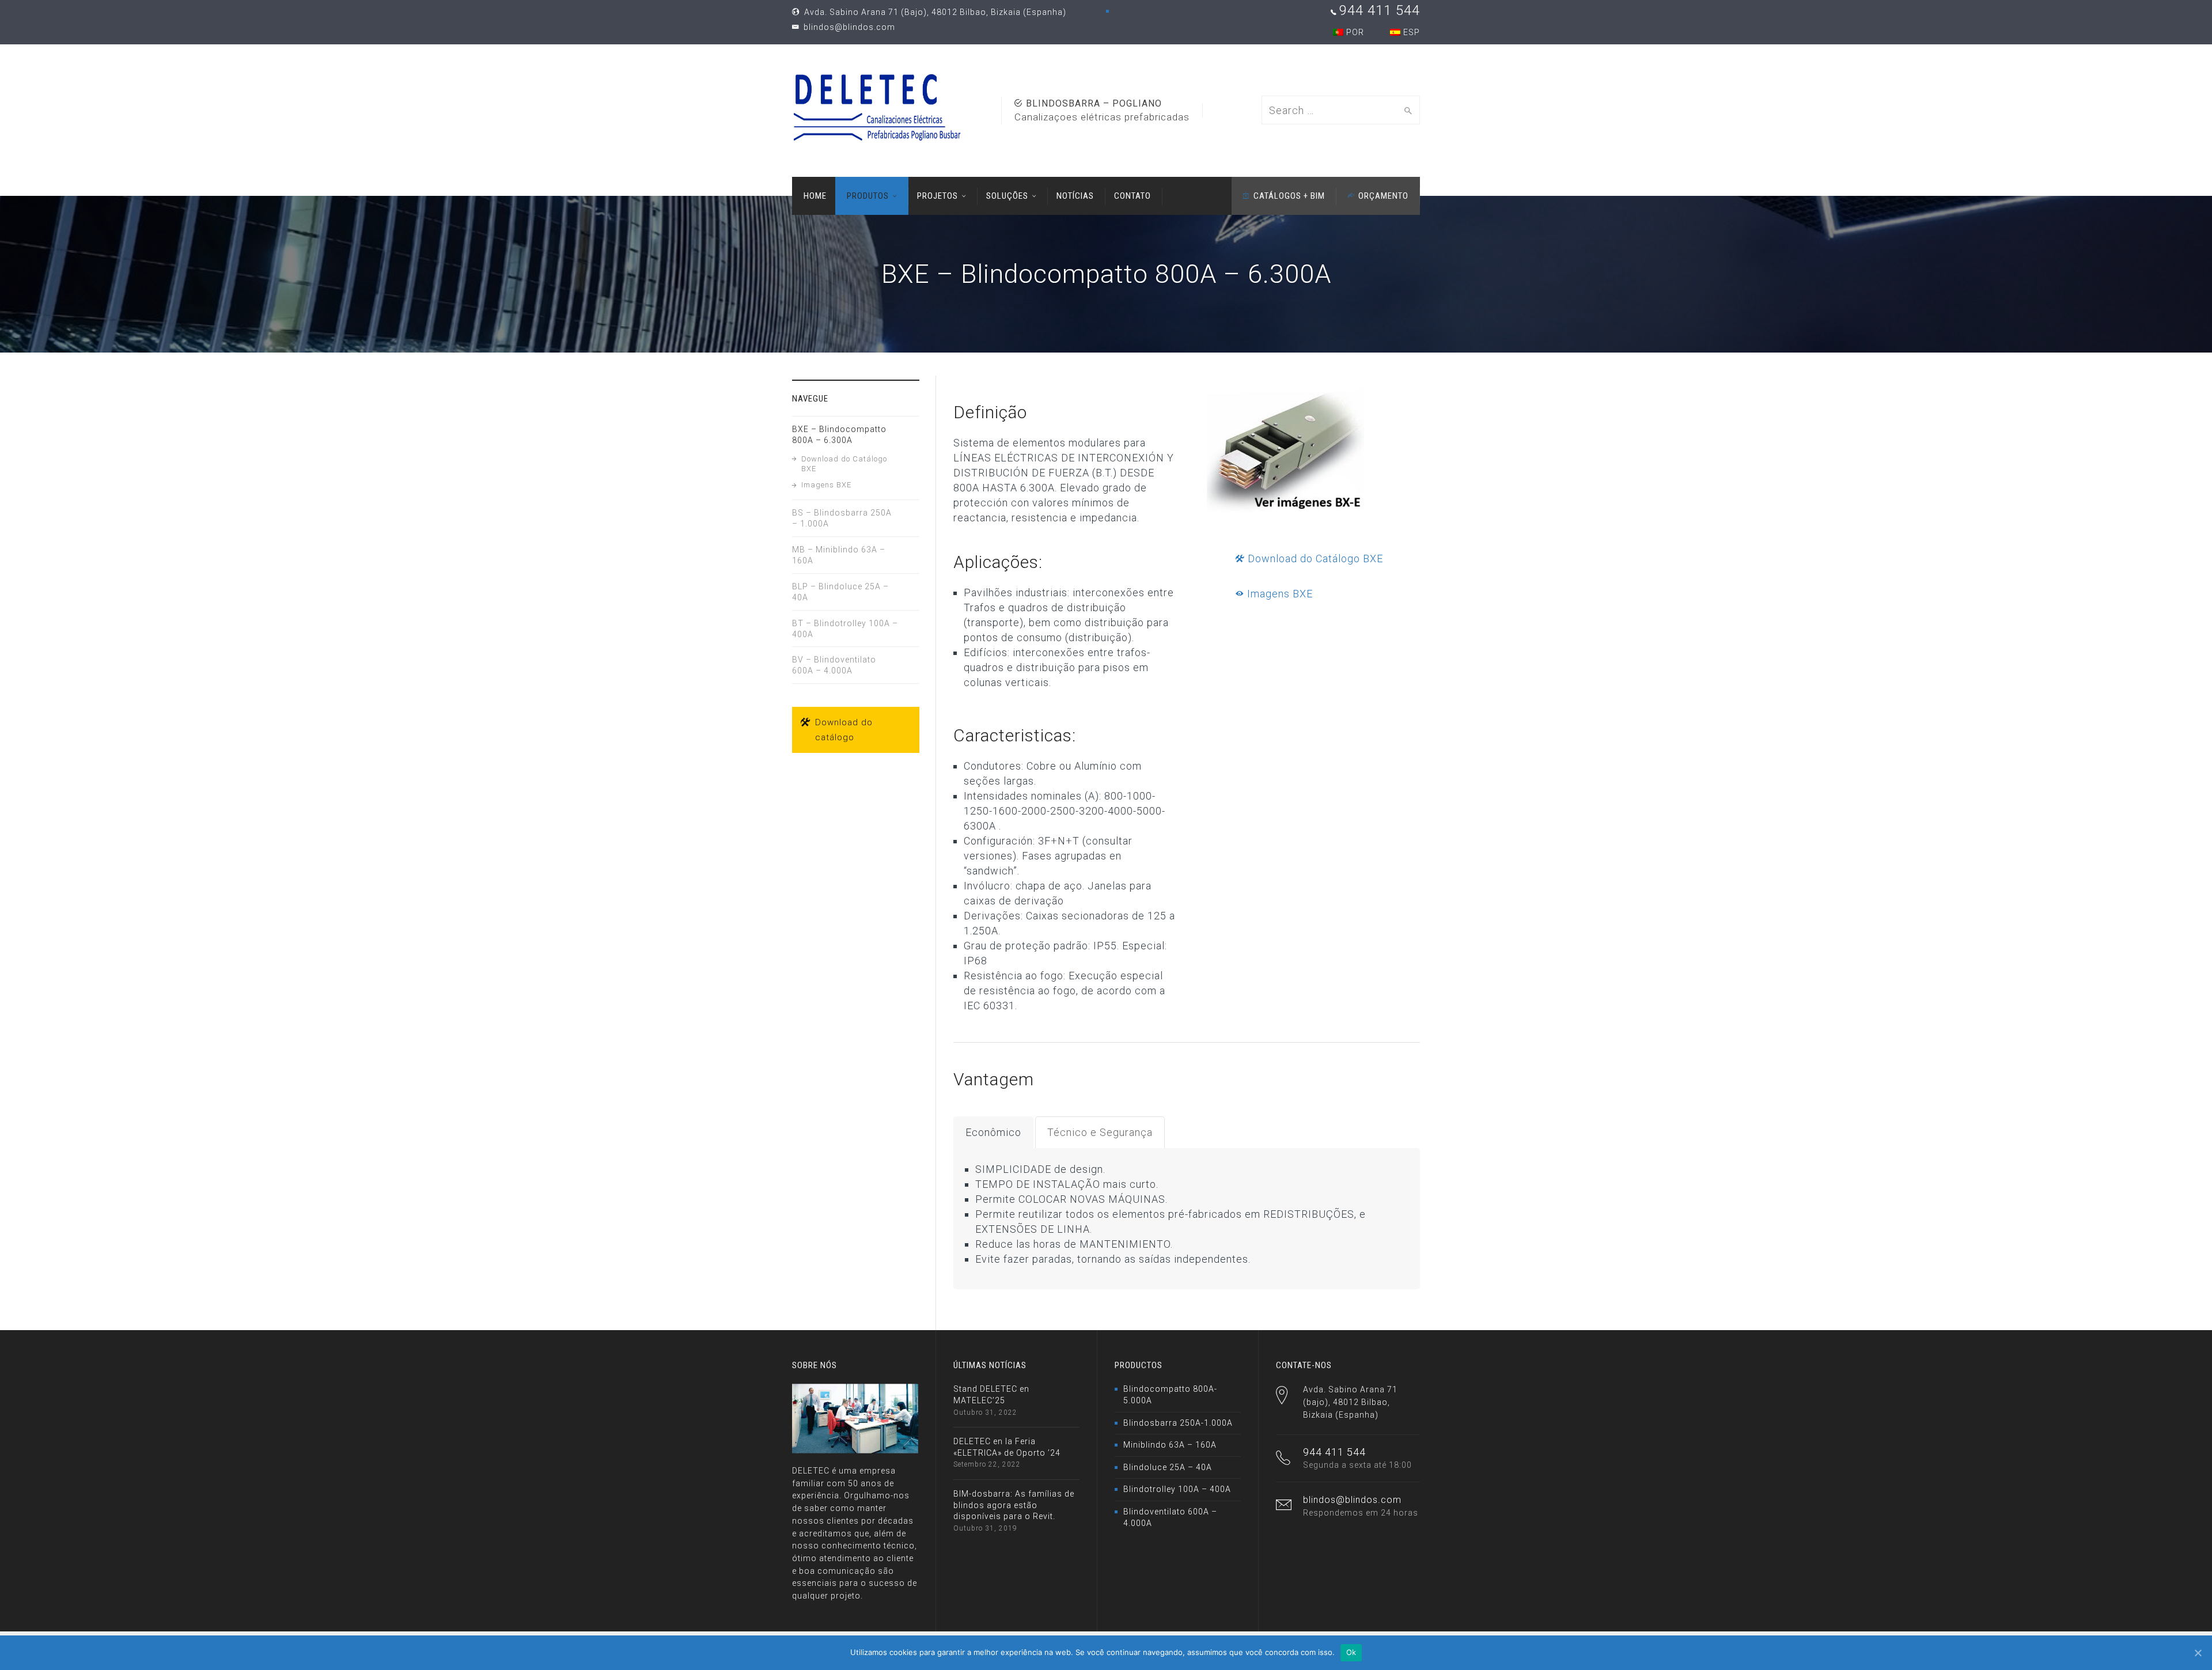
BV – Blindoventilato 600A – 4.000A (834, 665)
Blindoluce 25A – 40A (1168, 1467)
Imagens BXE (1279, 594)
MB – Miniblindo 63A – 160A (839, 555)
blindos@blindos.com (848, 27)
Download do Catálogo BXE (1314, 558)
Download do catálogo (844, 730)
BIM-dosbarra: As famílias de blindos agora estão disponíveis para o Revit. (1014, 1505)
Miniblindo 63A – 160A (1170, 1445)
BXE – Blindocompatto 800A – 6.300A (839, 435)
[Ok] (2198, 1653)
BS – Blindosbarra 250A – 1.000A (842, 518)
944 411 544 (1380, 10)
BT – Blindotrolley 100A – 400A (845, 629)
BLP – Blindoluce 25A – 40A (840, 592)
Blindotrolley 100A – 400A (1177, 1489)
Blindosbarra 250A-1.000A (1178, 1423)
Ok (1351, 1652)
